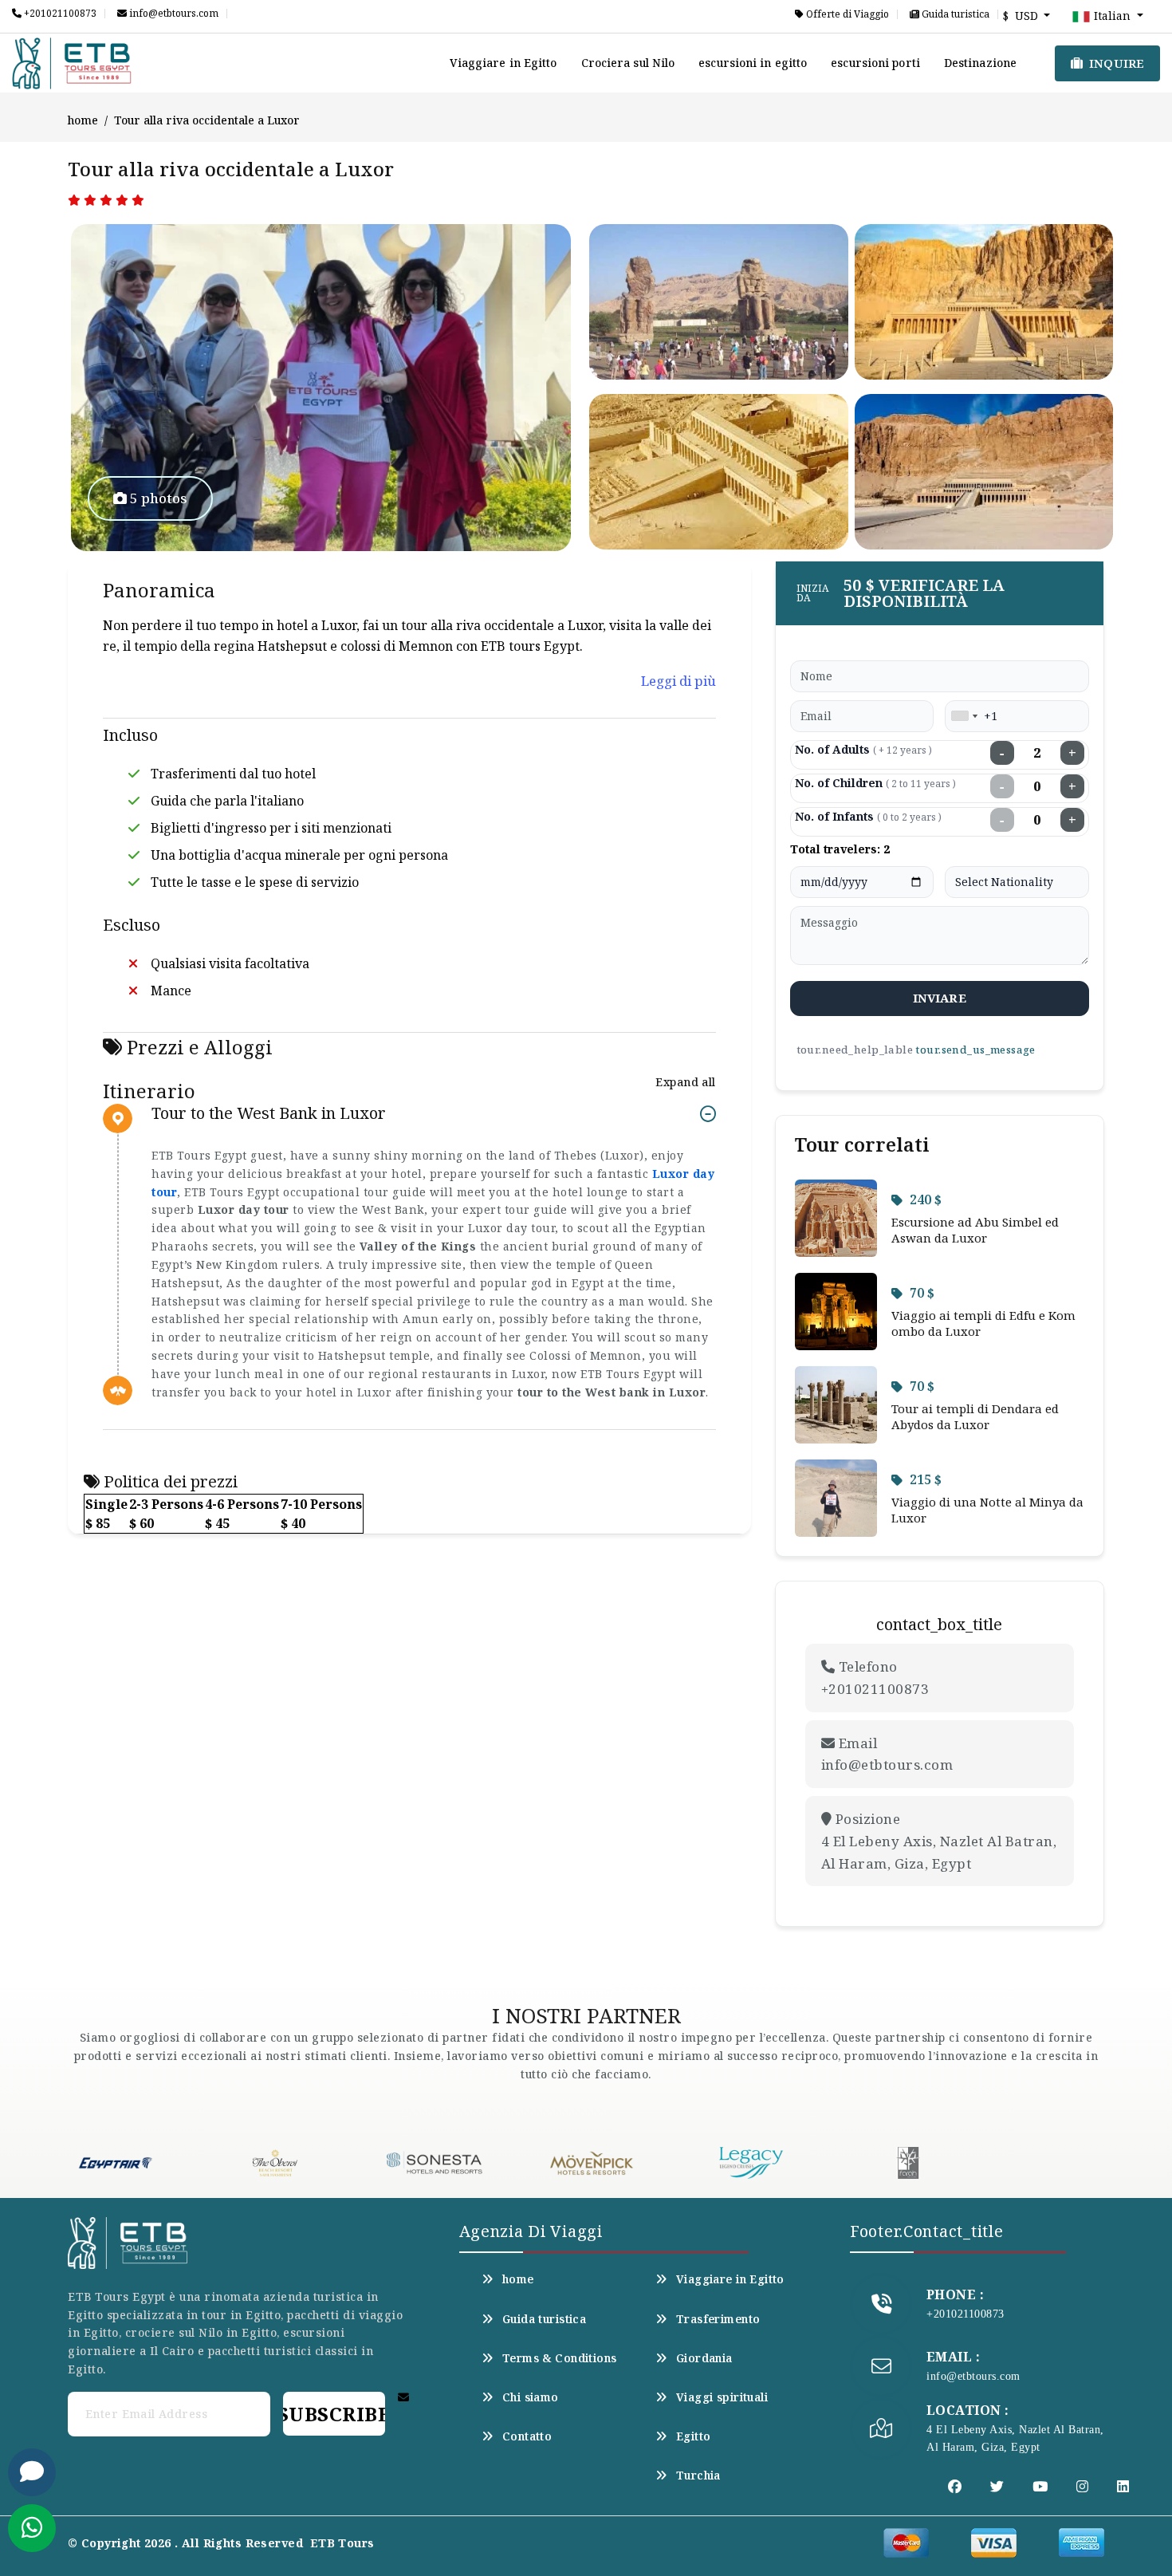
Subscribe (334, 2414)
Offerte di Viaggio (846, 14)
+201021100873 (59, 14)
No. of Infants (868, 816)
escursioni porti (875, 63)
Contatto (527, 2436)
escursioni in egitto (753, 63)
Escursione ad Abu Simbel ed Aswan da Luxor (975, 1230)
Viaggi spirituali (722, 2397)
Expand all (685, 1082)
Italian (1112, 16)
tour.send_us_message (975, 1050)
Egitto (694, 2436)
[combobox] (964, 716)
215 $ (926, 1479)
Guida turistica (954, 14)
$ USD (1022, 16)
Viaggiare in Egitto (503, 63)
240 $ (926, 1199)
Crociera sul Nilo (628, 63)
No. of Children (875, 783)
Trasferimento (718, 2319)
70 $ (922, 1293)
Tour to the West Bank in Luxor (269, 1114)
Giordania (704, 2358)
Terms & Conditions (560, 2358)
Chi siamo (531, 2397)
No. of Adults (863, 749)
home (83, 120)
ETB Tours (342, 2543)
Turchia (698, 2476)
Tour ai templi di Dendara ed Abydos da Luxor (975, 1416)
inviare (940, 998)
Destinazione (980, 63)
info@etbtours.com (173, 14)
